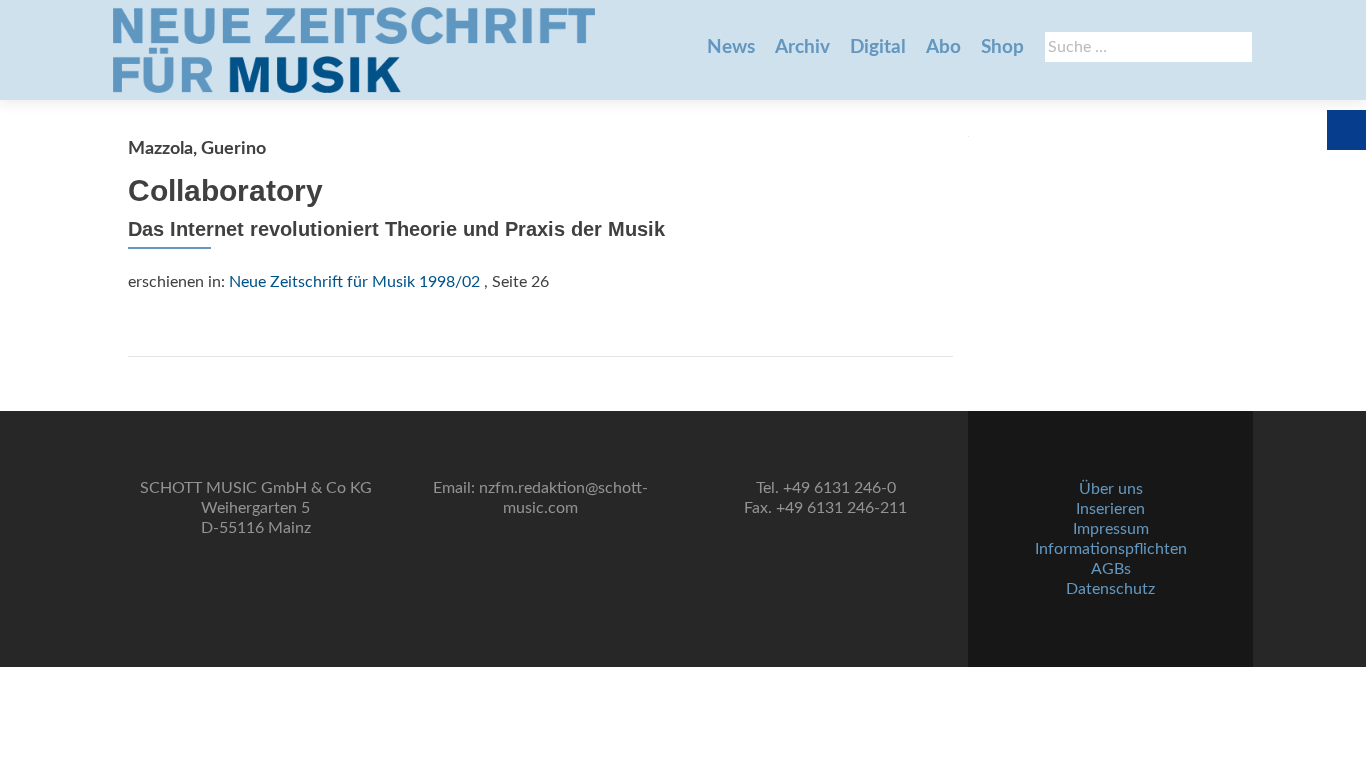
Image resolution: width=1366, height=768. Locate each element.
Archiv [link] (802, 47)
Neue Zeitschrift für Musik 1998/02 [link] (354, 282)
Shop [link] (1002, 47)
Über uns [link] (1111, 489)
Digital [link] (878, 47)
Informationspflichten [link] (1111, 549)
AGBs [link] (1111, 569)
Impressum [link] (1111, 529)
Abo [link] (943, 47)
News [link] (731, 47)
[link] (354, 50)
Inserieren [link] (1110, 509)
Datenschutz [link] (1110, 589)
